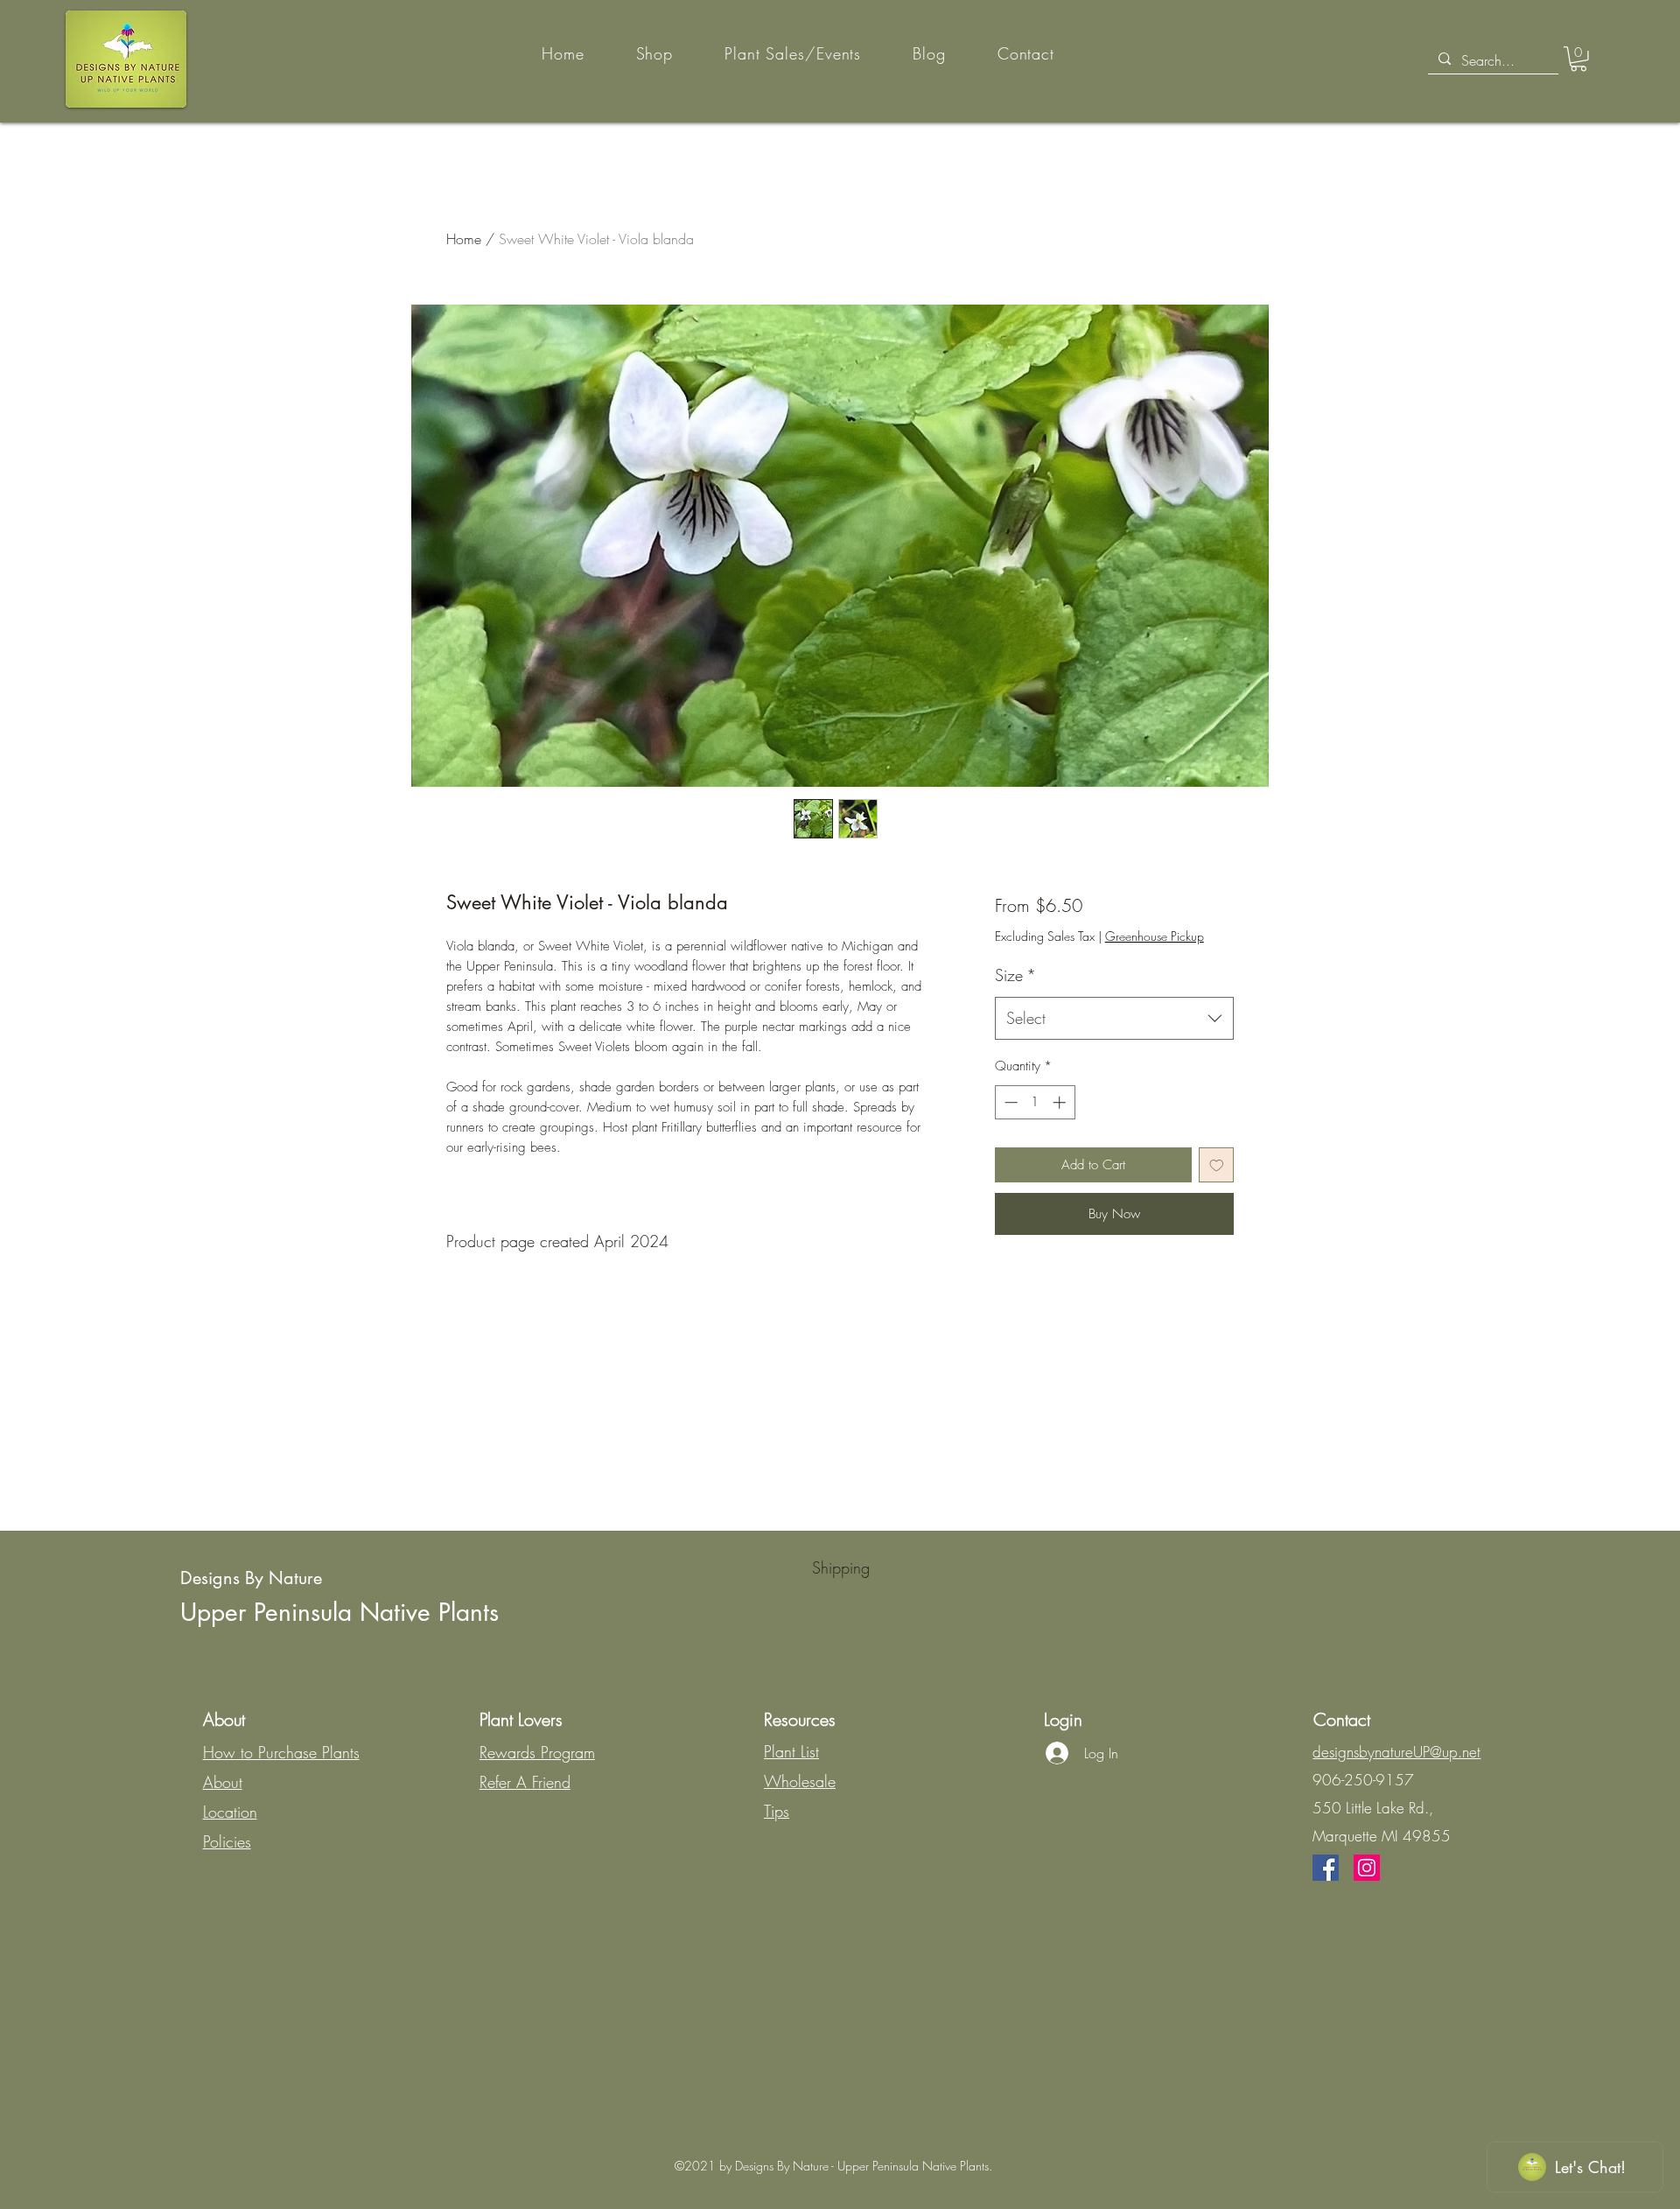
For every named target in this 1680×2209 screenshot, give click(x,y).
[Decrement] (1009, 1102)
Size (1015, 975)
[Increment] (1061, 1102)
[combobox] (1114, 1019)
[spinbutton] (1035, 1102)
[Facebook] (1326, 1868)
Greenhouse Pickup (1155, 936)
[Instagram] (1367, 1868)
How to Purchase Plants (281, 1752)
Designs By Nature (251, 1578)
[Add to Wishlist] (1217, 1165)
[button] (1578, 59)
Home (464, 239)
